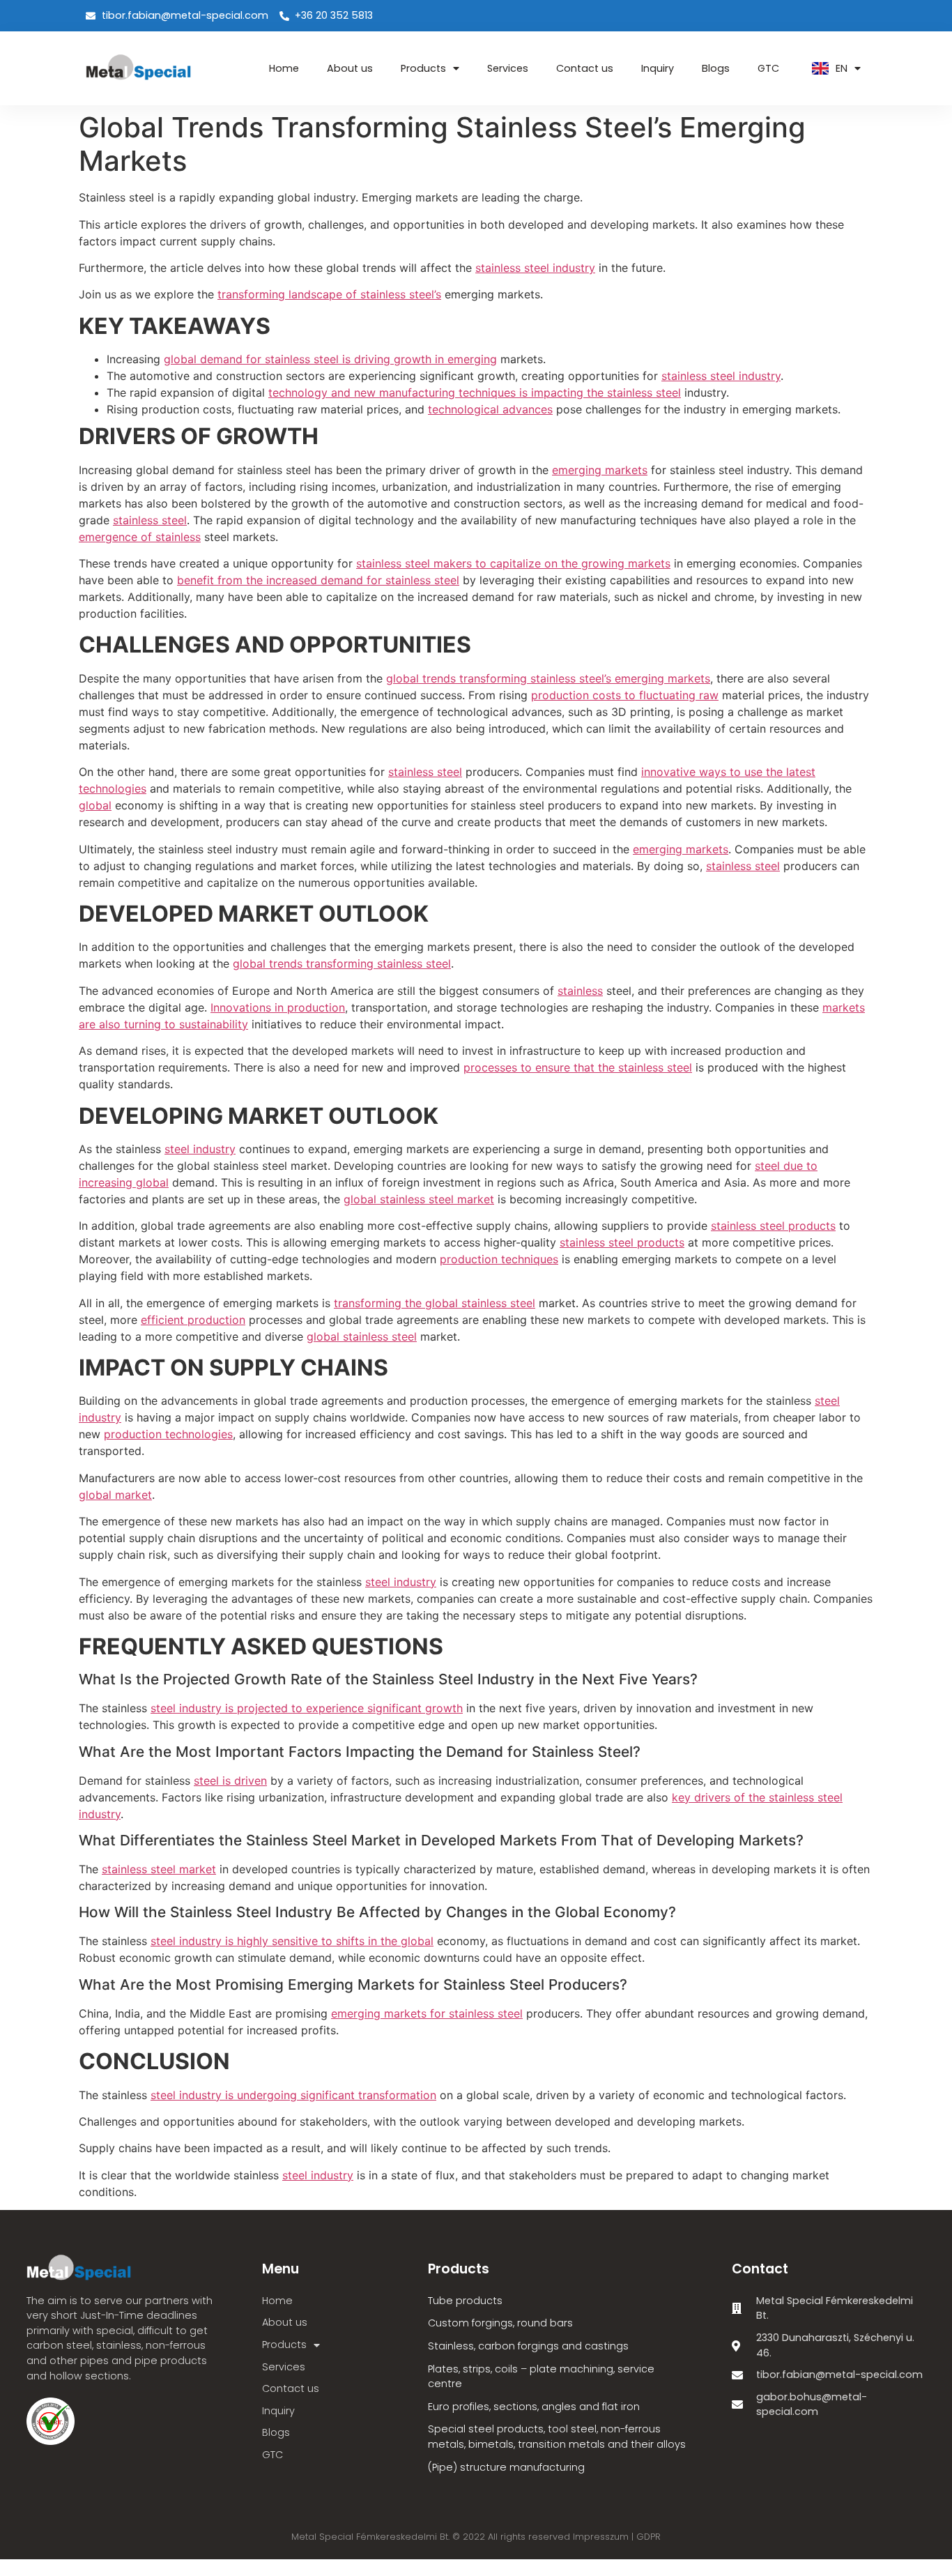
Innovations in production (278, 1007)
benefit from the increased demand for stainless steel (318, 580)
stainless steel (150, 520)
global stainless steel (362, 1336)
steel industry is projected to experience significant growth (307, 1708)
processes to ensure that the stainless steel (578, 1067)
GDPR (648, 2537)
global (95, 805)
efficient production (193, 1320)
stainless (580, 991)
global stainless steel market (419, 1199)
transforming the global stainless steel (435, 1303)
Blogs (716, 68)
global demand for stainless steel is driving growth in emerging (330, 359)
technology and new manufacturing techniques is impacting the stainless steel (475, 393)
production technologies (168, 1434)
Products (423, 68)
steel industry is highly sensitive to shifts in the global (292, 1941)
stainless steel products (773, 1226)
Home (284, 68)
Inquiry (658, 68)
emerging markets (600, 470)
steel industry (200, 1149)
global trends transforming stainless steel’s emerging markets (548, 678)
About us (350, 68)
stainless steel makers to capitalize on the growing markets (513, 563)
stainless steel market (159, 1869)
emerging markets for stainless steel (427, 2013)
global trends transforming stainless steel (342, 963)
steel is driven (230, 1781)
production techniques (499, 1259)
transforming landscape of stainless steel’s (329, 294)
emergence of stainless (140, 537)
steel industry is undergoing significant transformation (293, 2095)
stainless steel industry (535, 268)
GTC (768, 68)
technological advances (490, 409)
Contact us (585, 68)
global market (115, 1495)
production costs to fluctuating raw (625, 695)
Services (508, 68)
